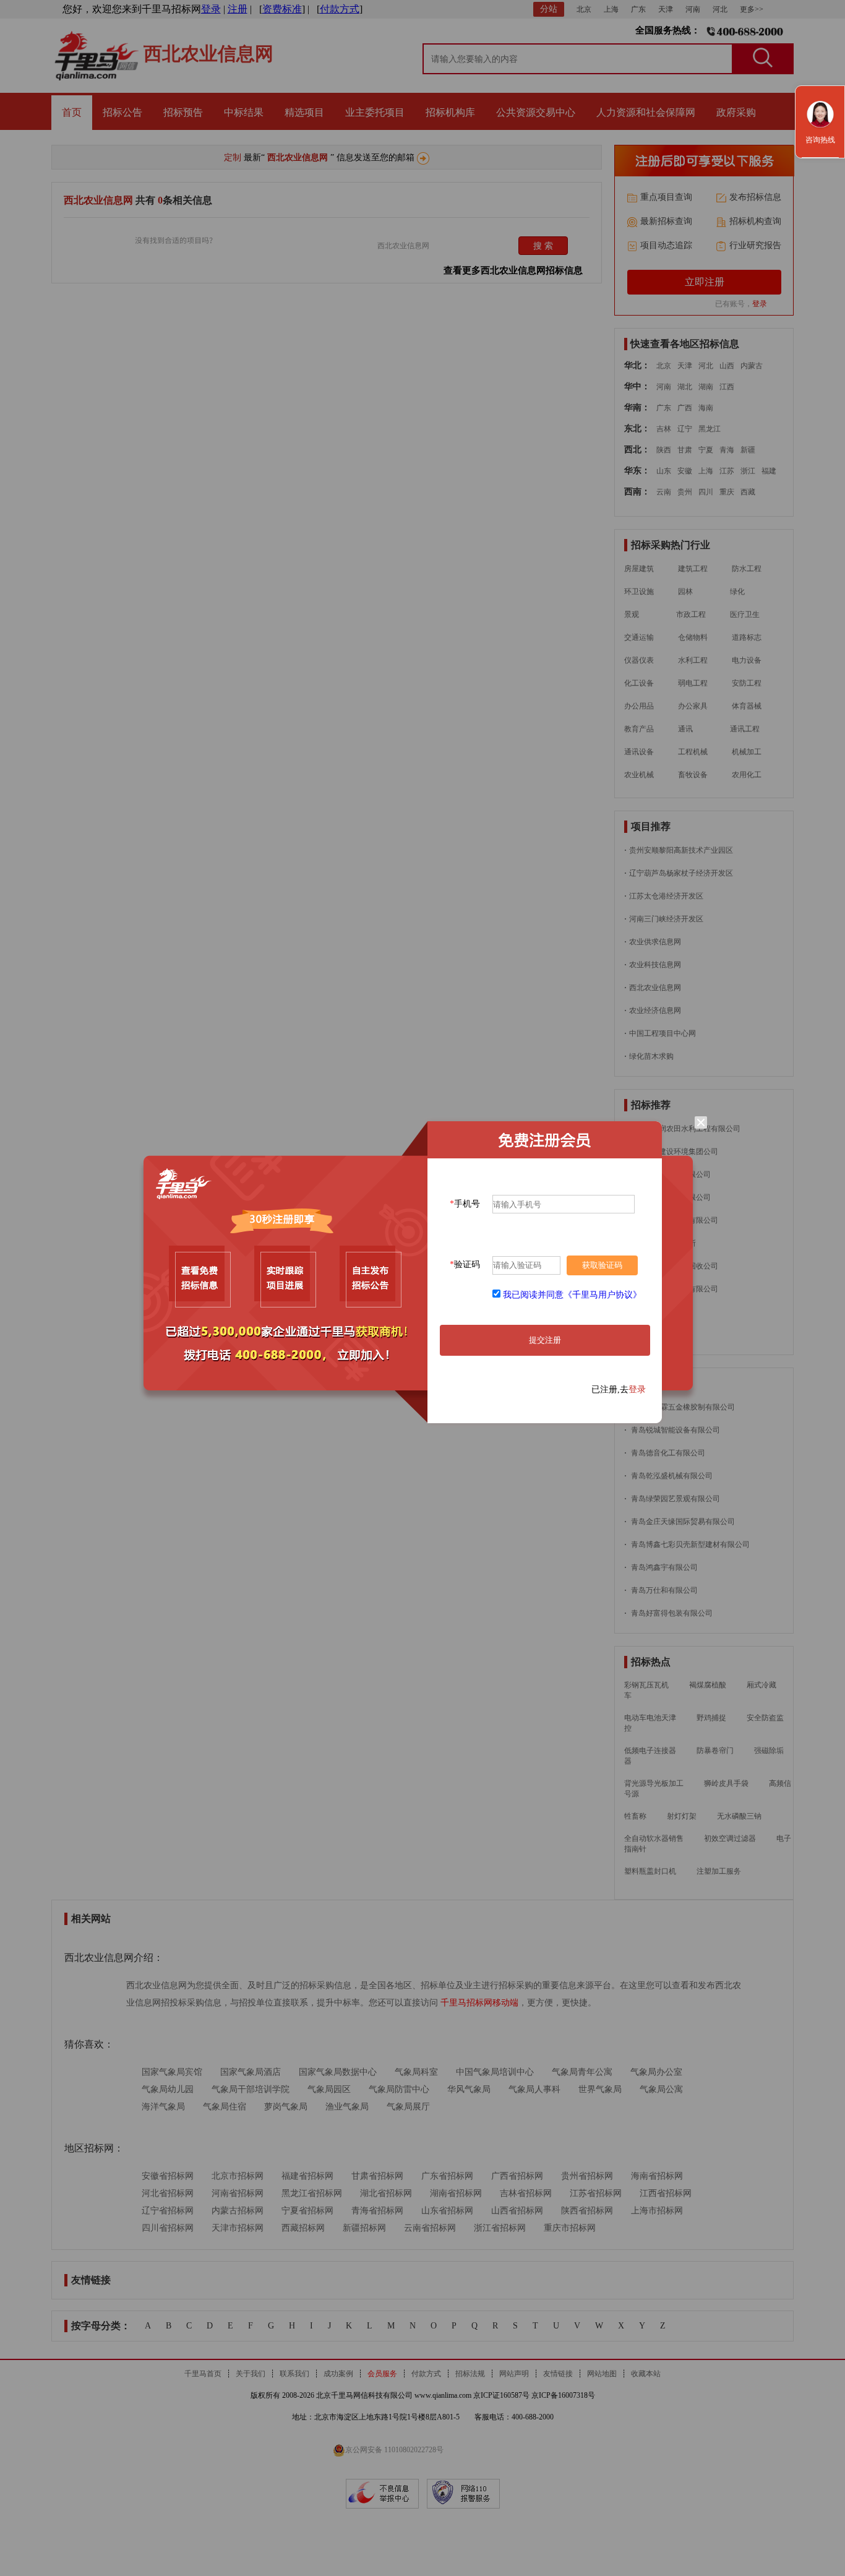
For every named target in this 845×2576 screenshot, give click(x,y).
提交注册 (545, 1340)
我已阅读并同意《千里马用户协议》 (572, 1295)
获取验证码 (602, 1265)
